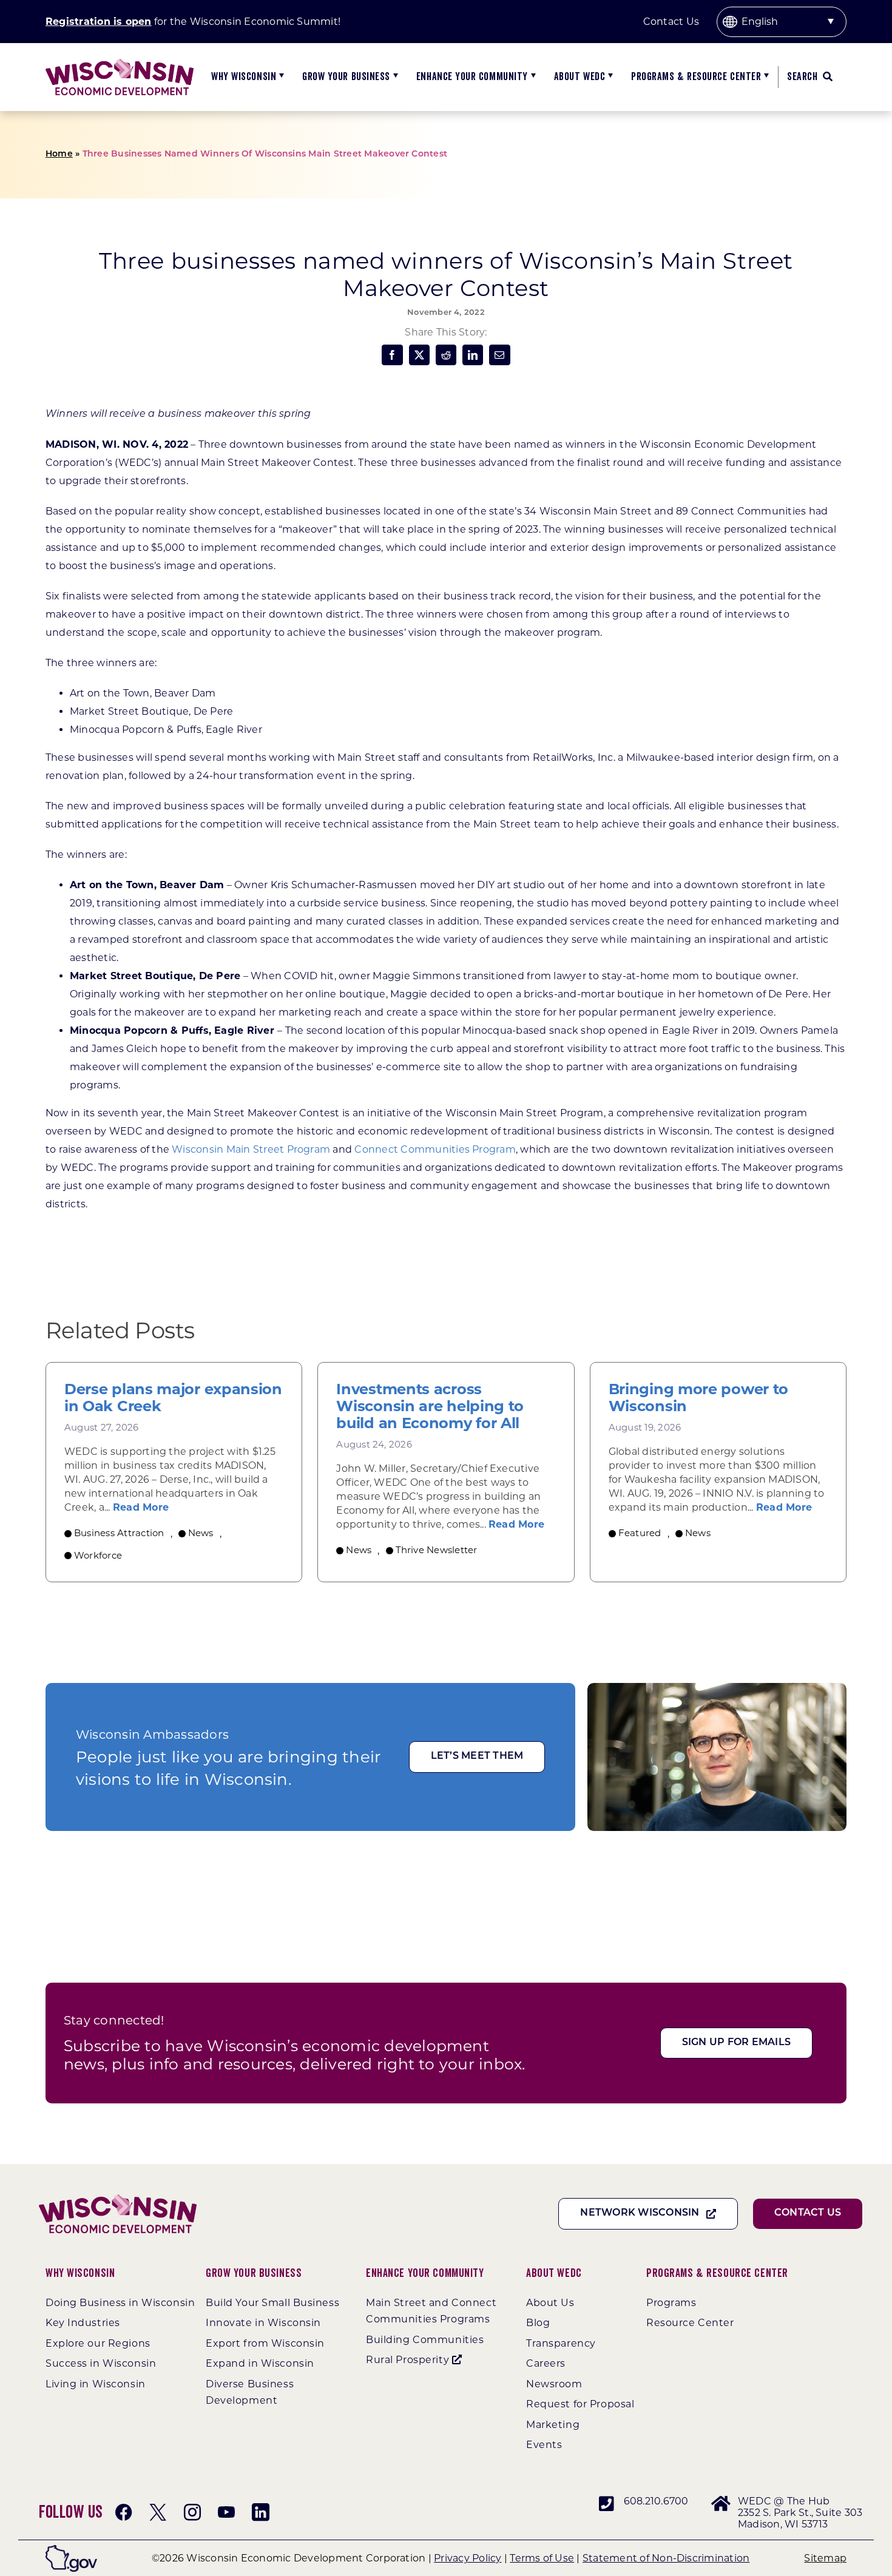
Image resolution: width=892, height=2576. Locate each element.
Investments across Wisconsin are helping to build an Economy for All (430, 1406)
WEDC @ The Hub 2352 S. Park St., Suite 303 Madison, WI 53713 (800, 2513)
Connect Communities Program (435, 1149)
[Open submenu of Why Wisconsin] (280, 77)
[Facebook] (392, 355)
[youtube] (226, 2512)
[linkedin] (260, 2512)
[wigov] (71, 2550)
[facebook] (124, 2512)
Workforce (98, 1555)
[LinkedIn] (473, 355)
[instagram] (192, 2512)
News (201, 1533)
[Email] (499, 355)
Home (59, 154)
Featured (640, 1533)
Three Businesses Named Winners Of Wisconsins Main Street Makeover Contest (265, 154)
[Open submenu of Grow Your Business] (394, 77)
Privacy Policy (468, 2558)
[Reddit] (446, 355)
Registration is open (99, 22)
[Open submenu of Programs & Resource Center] (765, 77)
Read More (141, 1507)
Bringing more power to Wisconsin (698, 1398)
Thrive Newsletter (437, 1550)
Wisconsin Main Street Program (251, 1149)
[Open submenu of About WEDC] (609, 77)
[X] (419, 355)
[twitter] (158, 2512)
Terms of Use (542, 2558)
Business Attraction (119, 1533)
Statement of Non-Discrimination (666, 2558)
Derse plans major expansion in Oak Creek (173, 1398)
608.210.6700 (656, 2501)
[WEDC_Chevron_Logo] (120, 63)
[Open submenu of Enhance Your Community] (532, 77)
